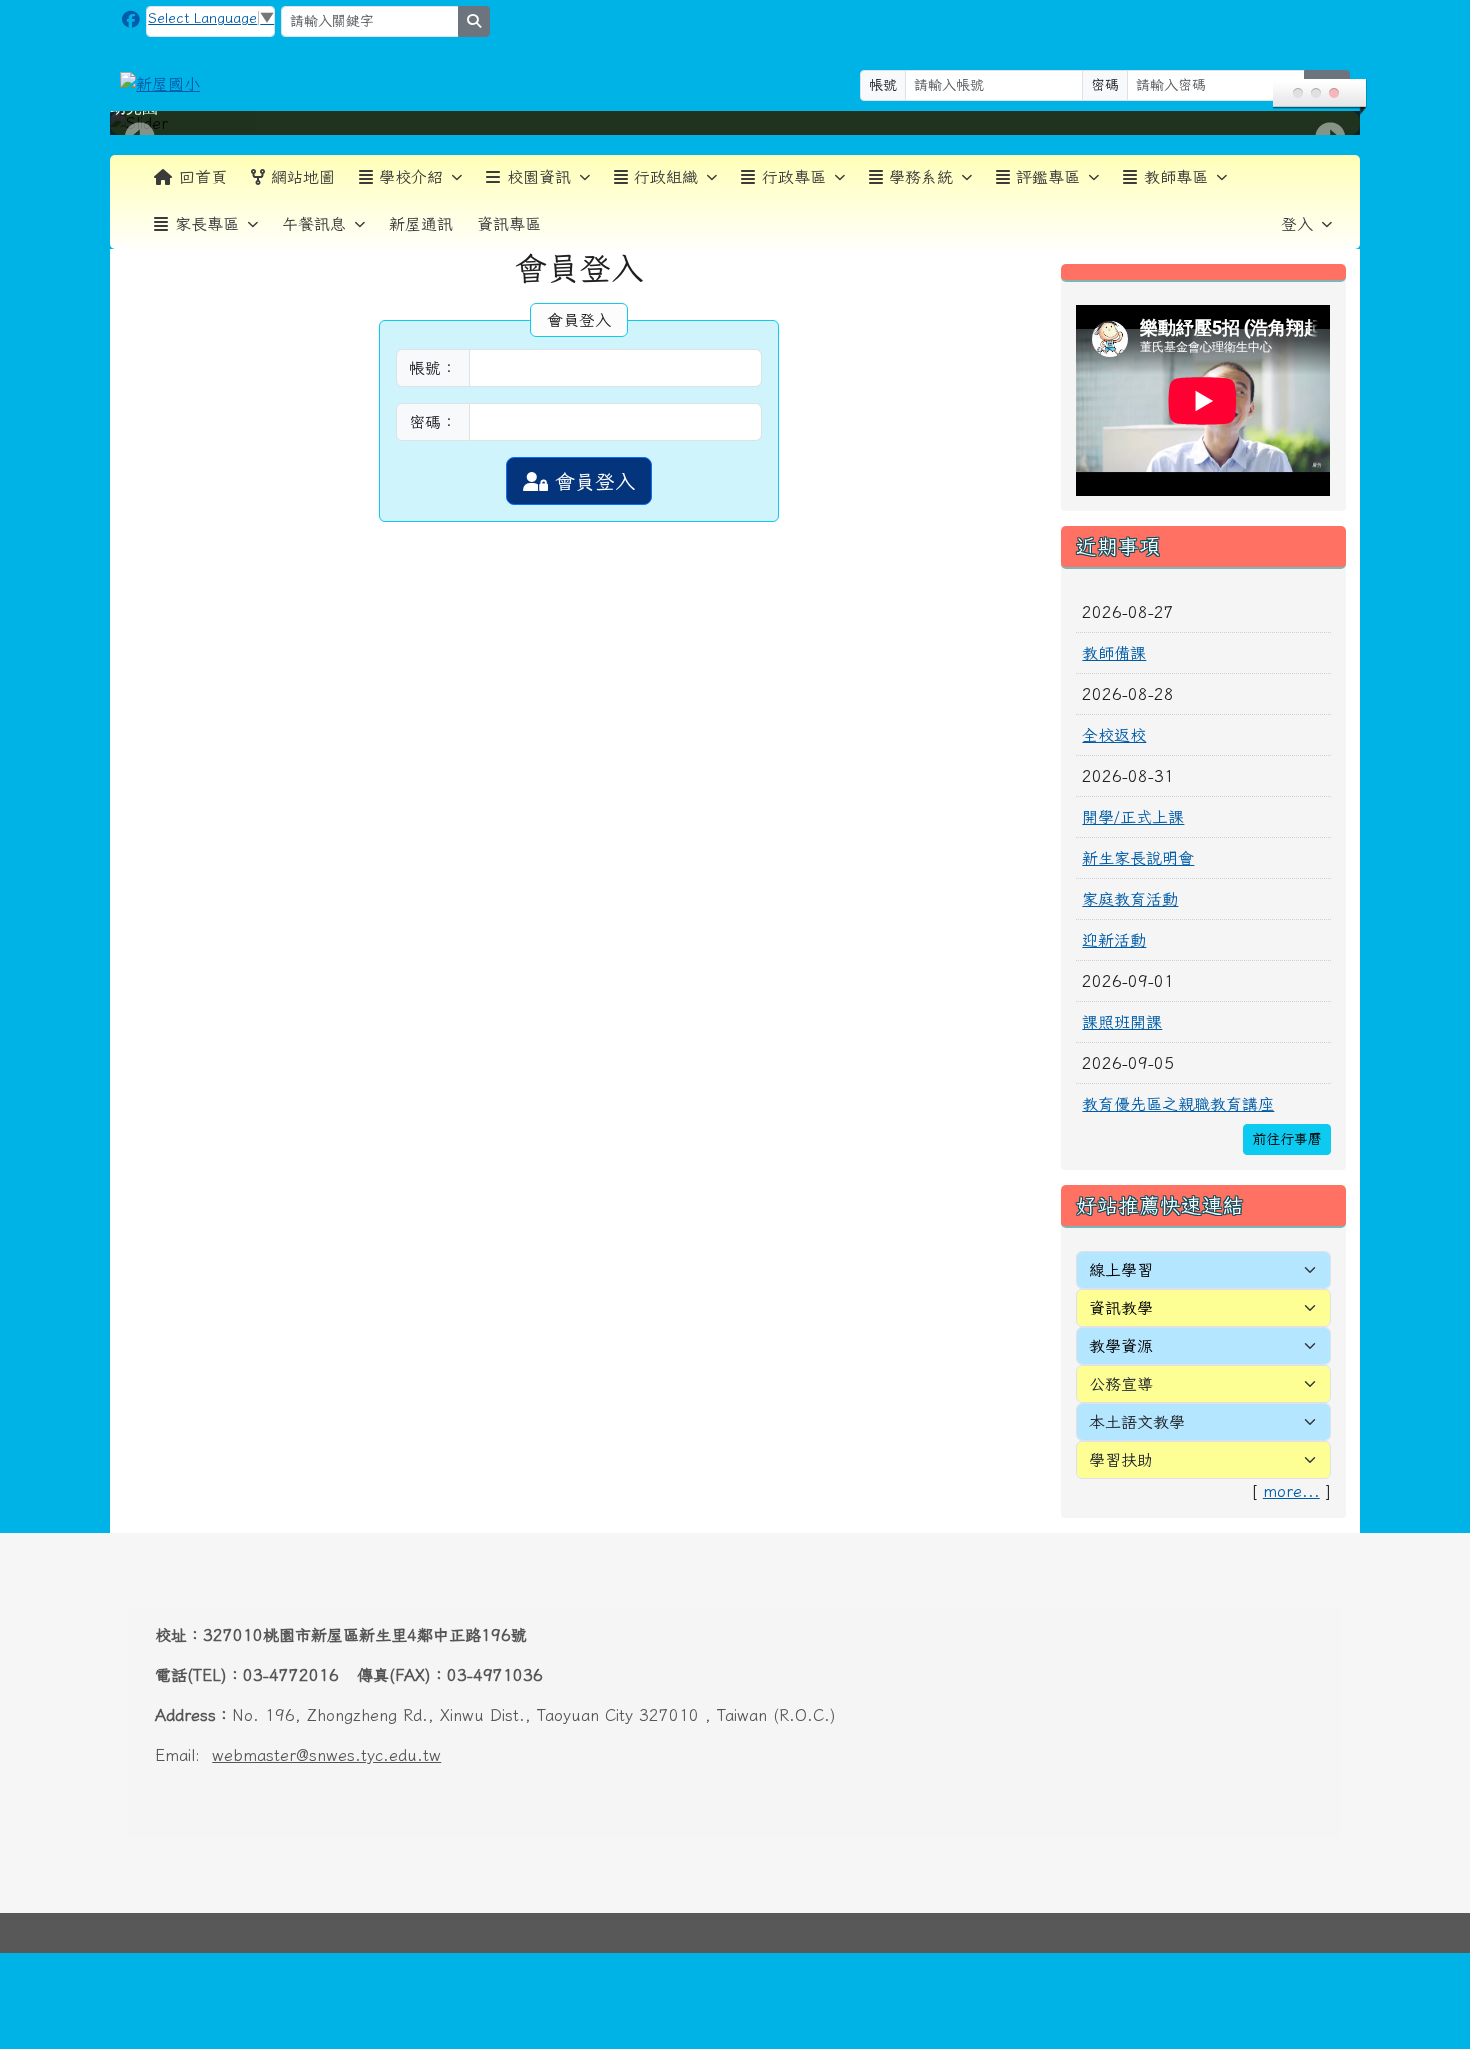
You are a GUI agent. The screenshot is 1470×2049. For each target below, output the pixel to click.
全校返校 (1114, 735)
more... (1291, 1491)
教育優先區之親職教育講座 (1178, 1104)
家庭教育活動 (1130, 899)
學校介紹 (411, 177)
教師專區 (1176, 177)
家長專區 (207, 224)
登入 (1297, 224)
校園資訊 (539, 177)
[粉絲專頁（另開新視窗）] (131, 19)
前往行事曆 (1287, 1139)
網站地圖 (303, 177)
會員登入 (591, 481)
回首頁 (203, 177)
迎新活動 (1114, 940)
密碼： (433, 422)
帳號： (433, 368)
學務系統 (921, 177)
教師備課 (1114, 653)
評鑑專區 (1048, 177)
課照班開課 (1122, 1022)
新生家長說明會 (1138, 858)
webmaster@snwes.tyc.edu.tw (326, 1755)
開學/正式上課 (1133, 817)
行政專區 (794, 177)
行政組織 (666, 177)
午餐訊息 (314, 224)
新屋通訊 (421, 224)
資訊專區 (509, 224)
